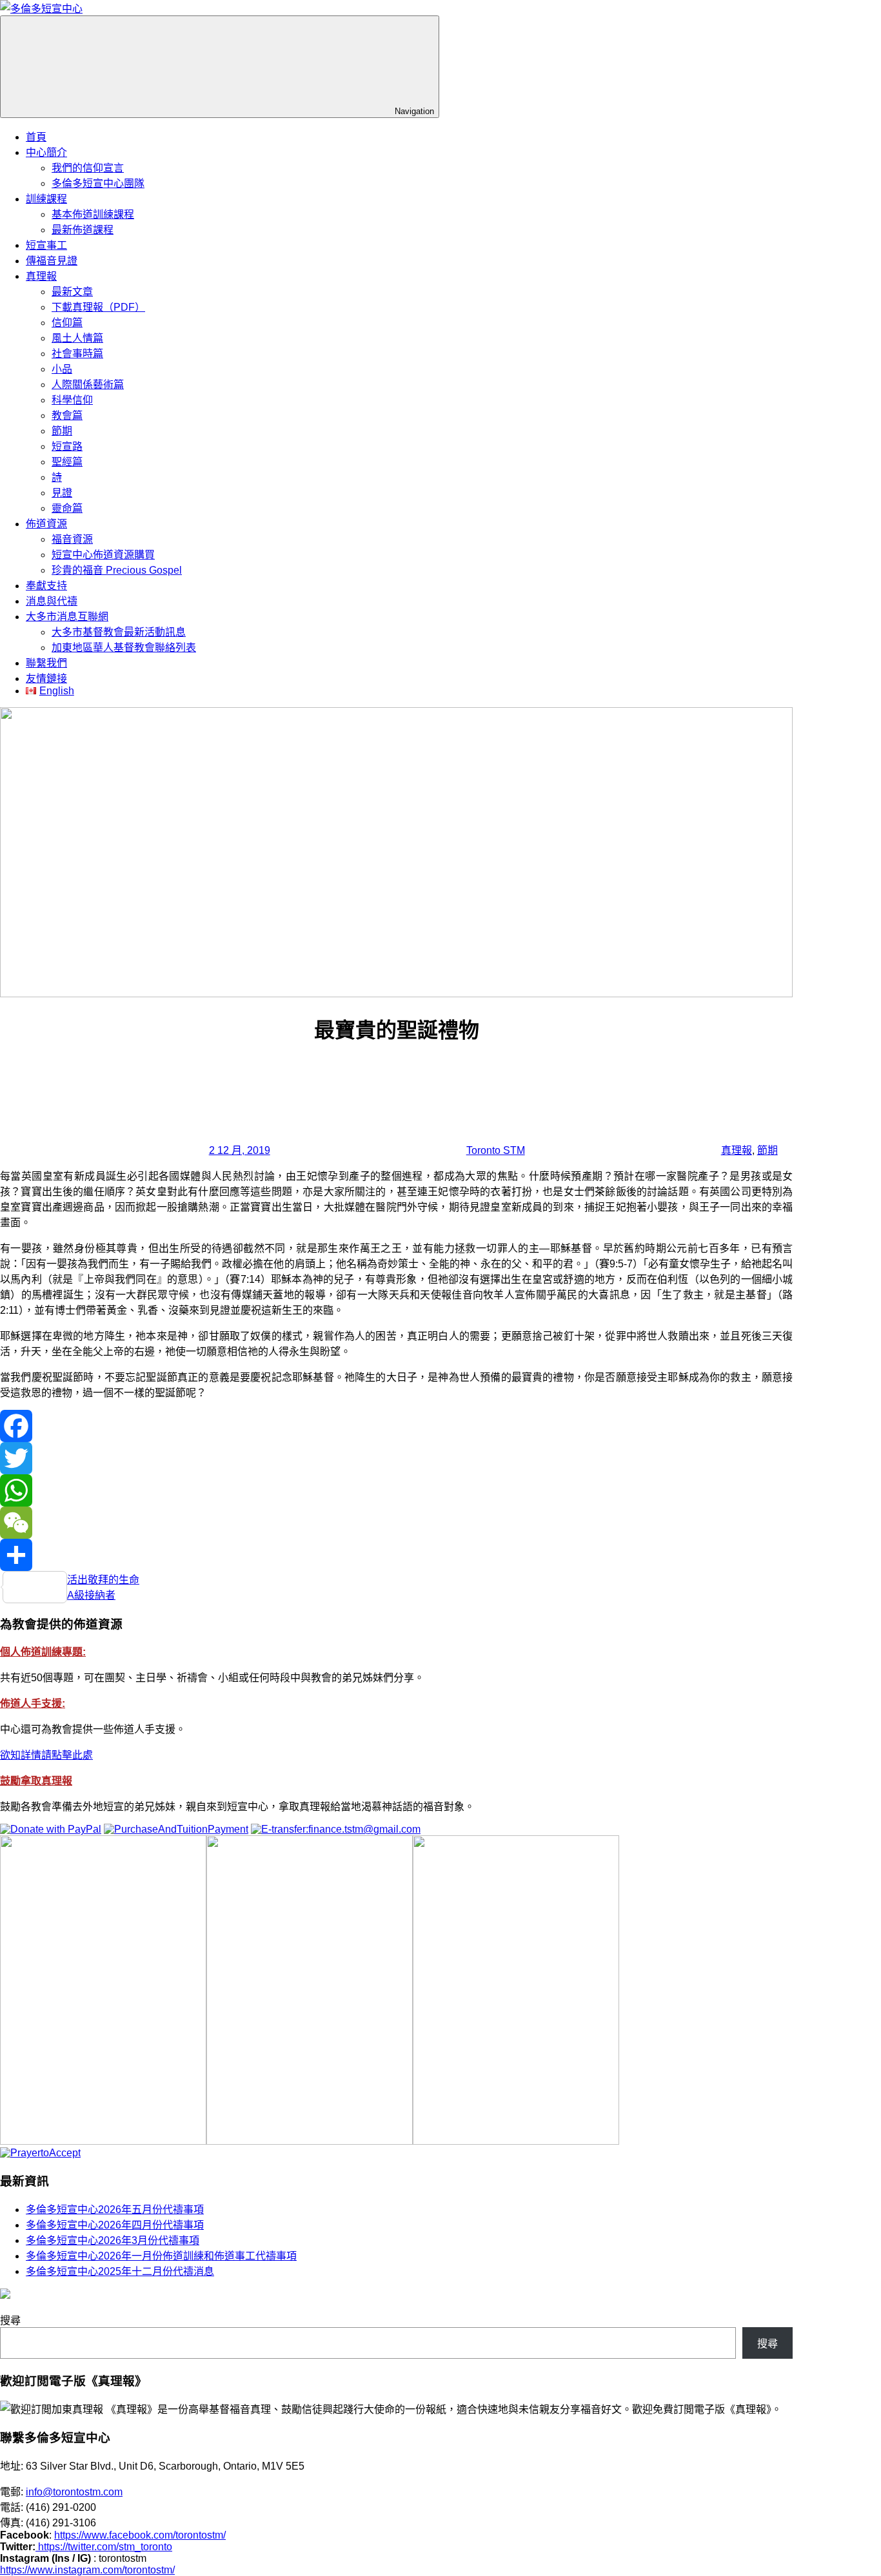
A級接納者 (91, 1595)
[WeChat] (396, 1523)
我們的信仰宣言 (88, 168)
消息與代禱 (52, 601)
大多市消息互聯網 (67, 617)
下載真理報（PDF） (98, 307)
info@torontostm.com (74, 2492)
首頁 (36, 137)
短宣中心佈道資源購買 (103, 555)
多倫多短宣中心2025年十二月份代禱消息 (120, 2271)
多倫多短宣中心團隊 (98, 183)
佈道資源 (46, 524)
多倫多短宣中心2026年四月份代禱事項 (115, 2225)
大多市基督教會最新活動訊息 (119, 632)
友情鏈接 (46, 678)
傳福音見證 (52, 261)
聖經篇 (67, 462)
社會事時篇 (77, 354)
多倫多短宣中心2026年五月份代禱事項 (115, 2210)
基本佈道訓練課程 (93, 214)
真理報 (41, 276)
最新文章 (72, 292)
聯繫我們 (46, 663)
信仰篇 (67, 323)
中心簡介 (46, 152)
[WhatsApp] (396, 1490)
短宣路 (67, 446)
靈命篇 (67, 508)
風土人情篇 (77, 338)
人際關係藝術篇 (88, 385)
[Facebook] (396, 1426)
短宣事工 (46, 245)
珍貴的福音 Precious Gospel (117, 570)
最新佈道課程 (83, 230)
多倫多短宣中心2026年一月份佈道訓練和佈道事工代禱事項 (161, 2256)
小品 (62, 369)
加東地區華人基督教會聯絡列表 (124, 648)
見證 (62, 493)
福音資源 (72, 539)
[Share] (396, 1555)
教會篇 (67, 415)
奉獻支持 (46, 586)
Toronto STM (496, 1150)
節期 (62, 431)
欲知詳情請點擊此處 (46, 1755)
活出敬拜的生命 (103, 1580)
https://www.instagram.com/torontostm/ (87, 2570)
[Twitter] (396, 1458)
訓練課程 (46, 199)
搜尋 (10, 2320)
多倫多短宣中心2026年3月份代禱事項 (113, 2240)
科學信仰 (72, 400)
